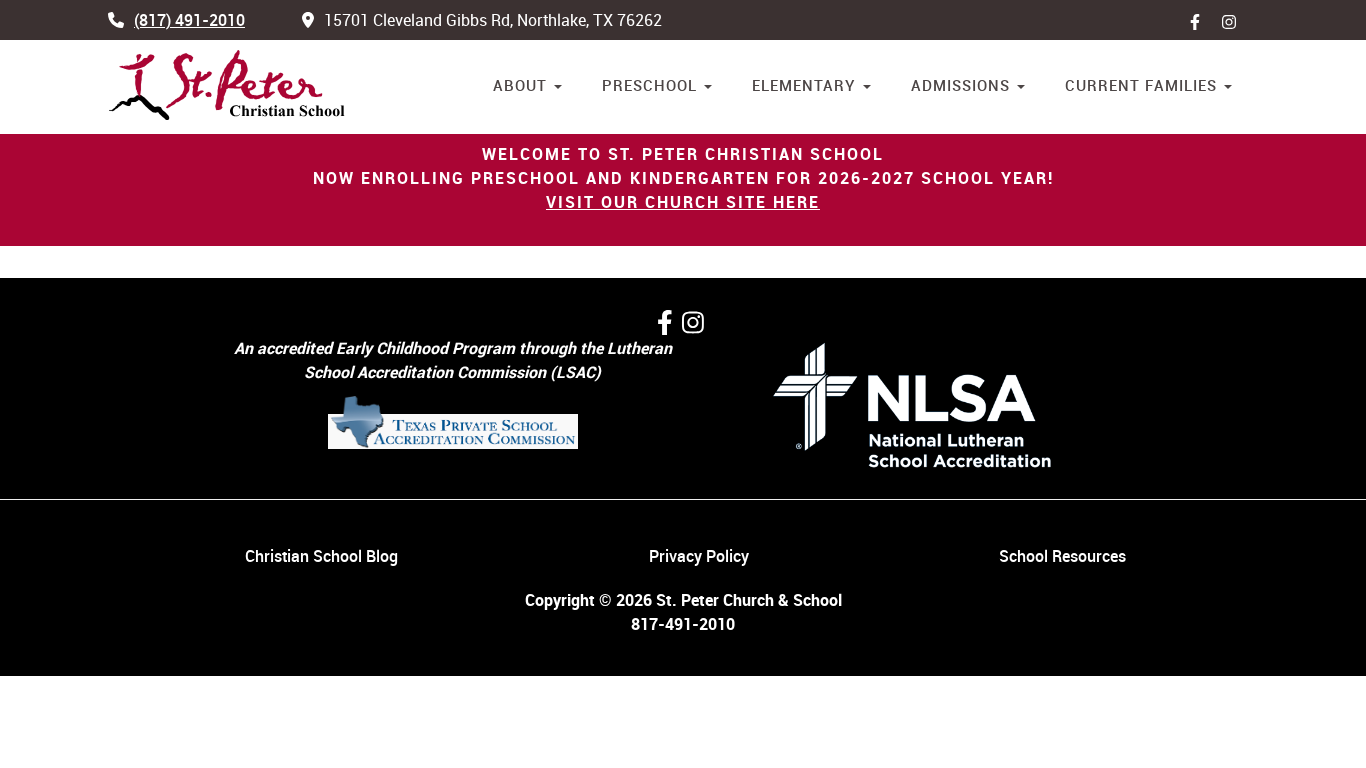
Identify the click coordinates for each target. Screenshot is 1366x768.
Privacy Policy (699, 556)
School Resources (1062, 556)
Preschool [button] (652, 85)
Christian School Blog (321, 556)
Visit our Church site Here (683, 202)
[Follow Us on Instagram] (1234, 20)
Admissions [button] (963, 85)
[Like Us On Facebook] (1200, 20)
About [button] (522, 85)
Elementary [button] (806, 85)
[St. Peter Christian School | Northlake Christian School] (227, 85)
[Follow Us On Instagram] (693, 322)
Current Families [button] (1143, 85)
